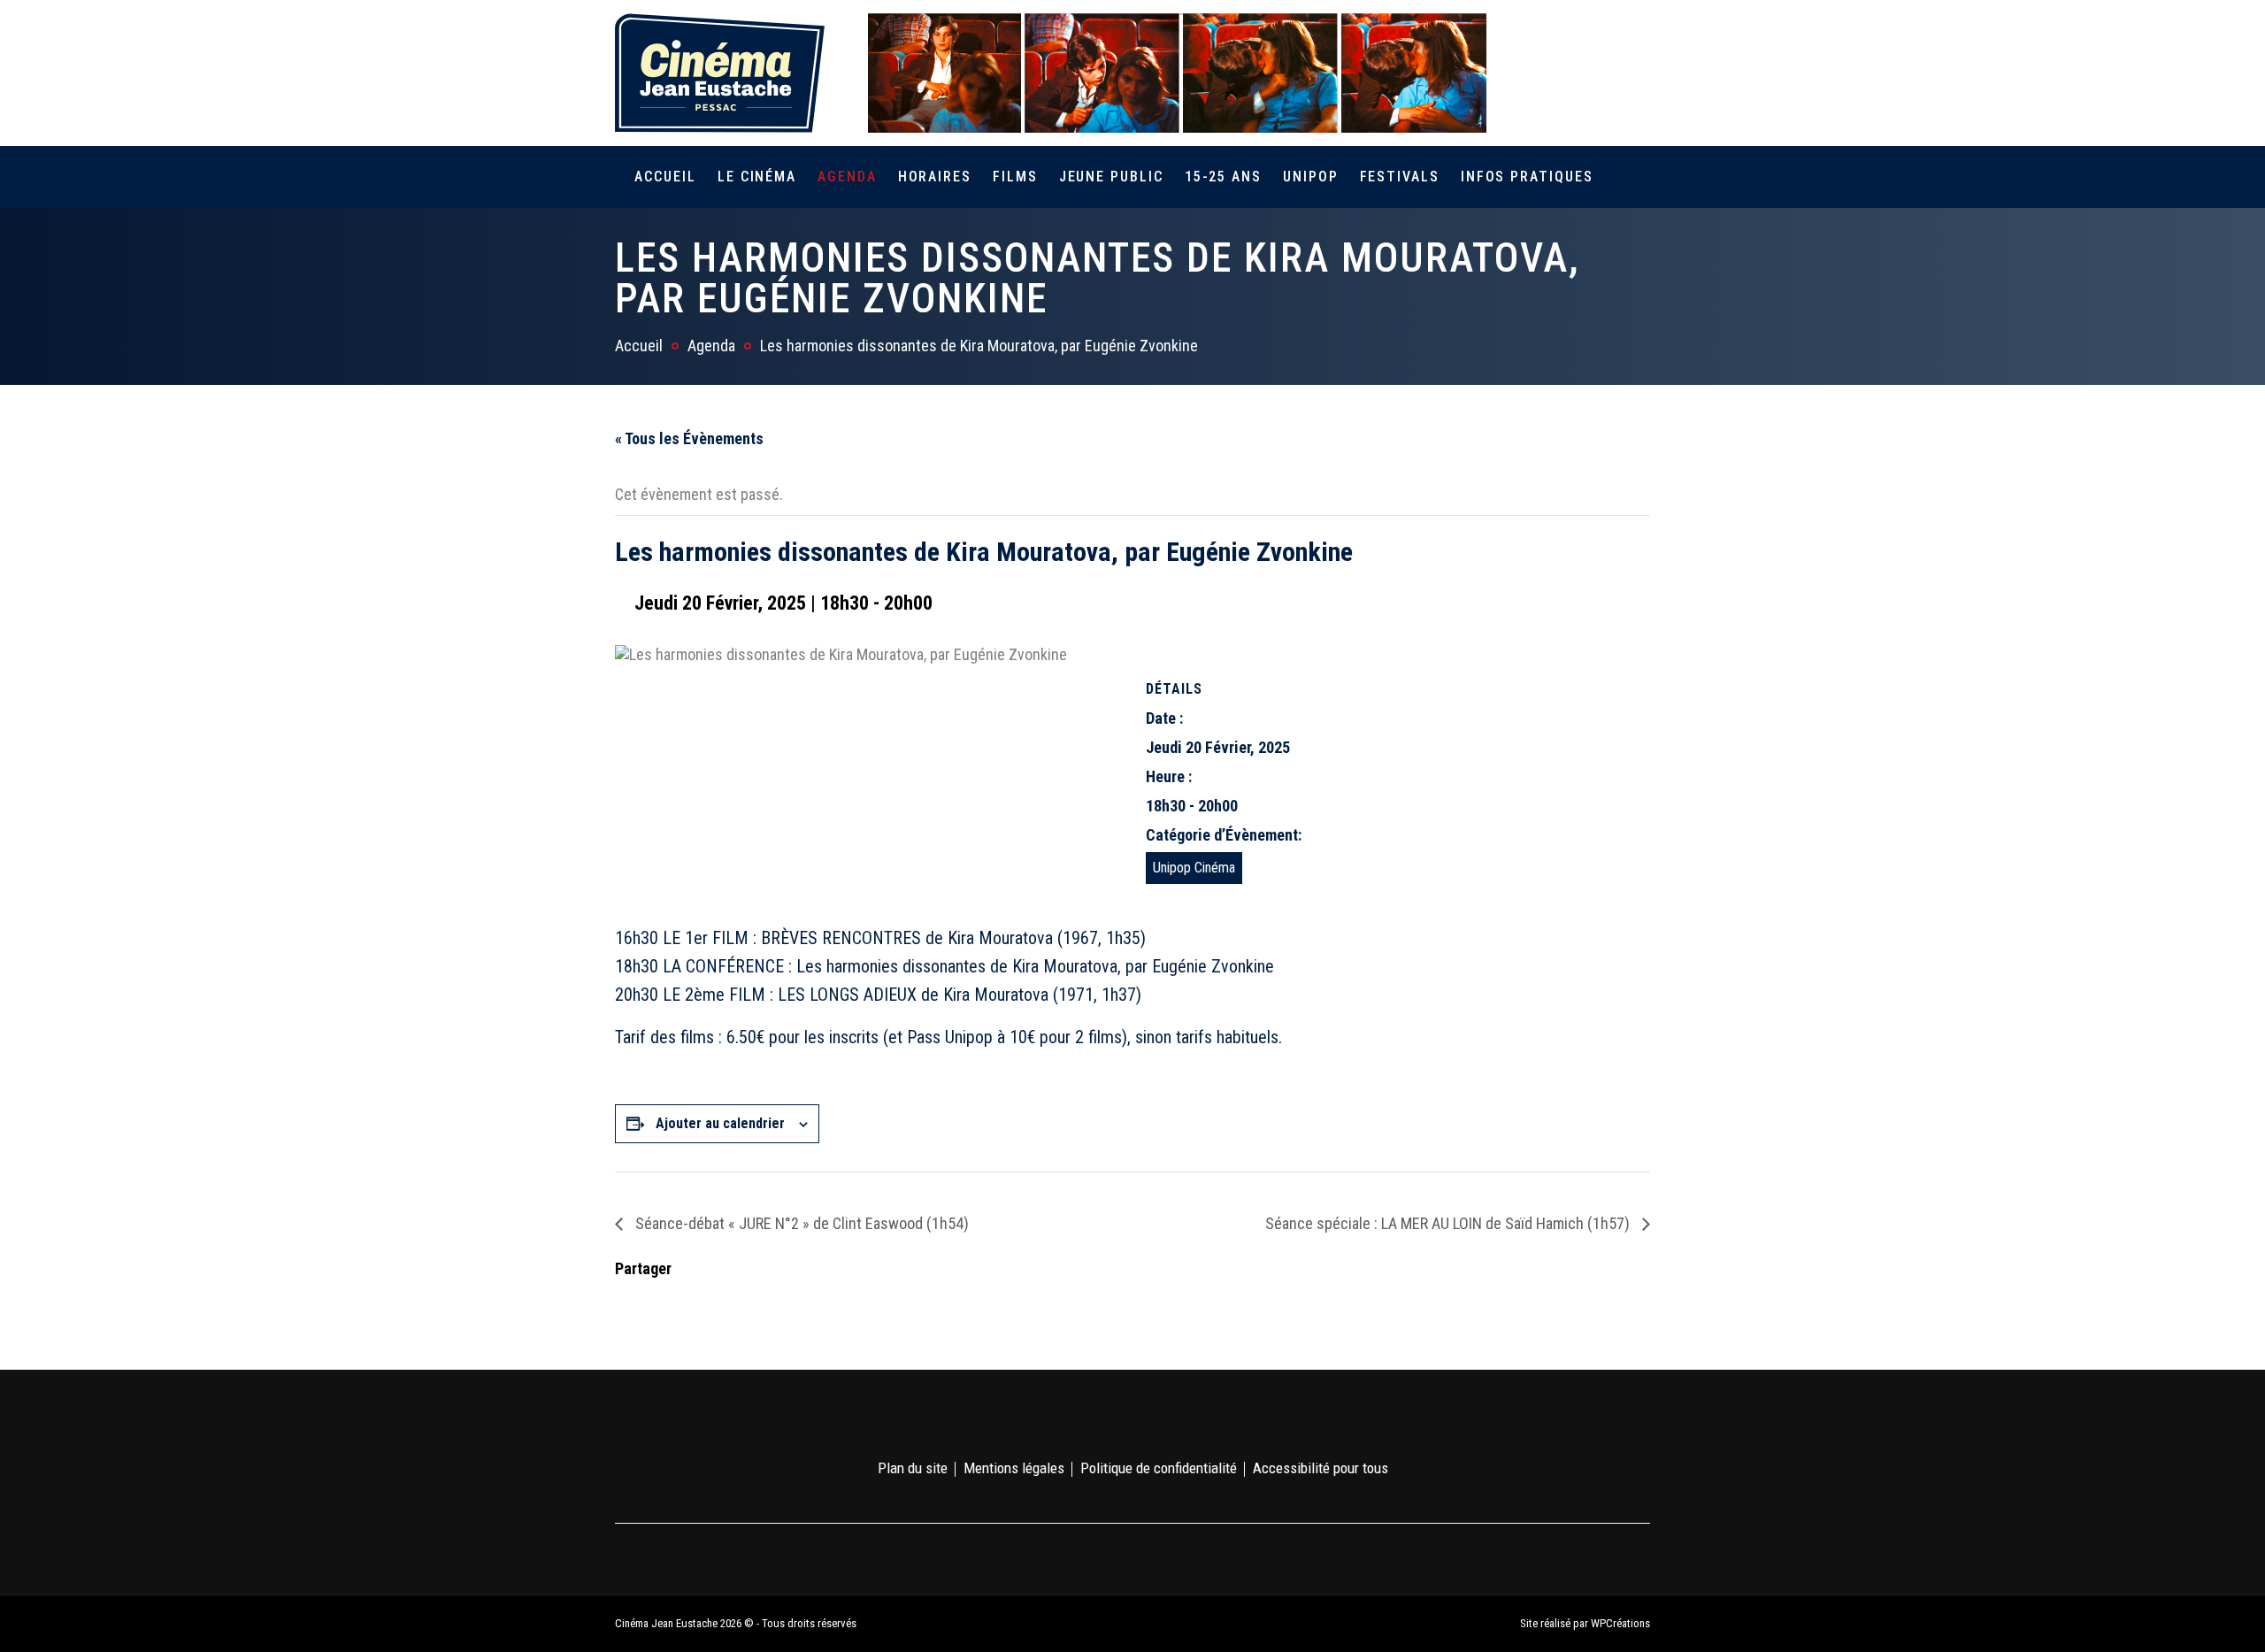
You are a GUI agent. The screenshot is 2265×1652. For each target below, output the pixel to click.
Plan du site (913, 1468)
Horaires (935, 177)
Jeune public (1111, 177)
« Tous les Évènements (689, 438)
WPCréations (1620, 1623)
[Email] (741, 1301)
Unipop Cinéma (1194, 868)
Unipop (1311, 177)
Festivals (1400, 177)
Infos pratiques (1527, 177)
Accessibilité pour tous (1321, 1468)
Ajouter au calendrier (720, 1123)
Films (1015, 177)
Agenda (847, 177)
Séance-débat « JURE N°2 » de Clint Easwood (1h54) (800, 1223)
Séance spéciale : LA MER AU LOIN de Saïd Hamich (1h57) (1449, 1223)
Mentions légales (1014, 1468)
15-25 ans (1223, 177)
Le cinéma (757, 177)
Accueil (665, 177)
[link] (1538, 73)
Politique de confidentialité (1159, 1468)
